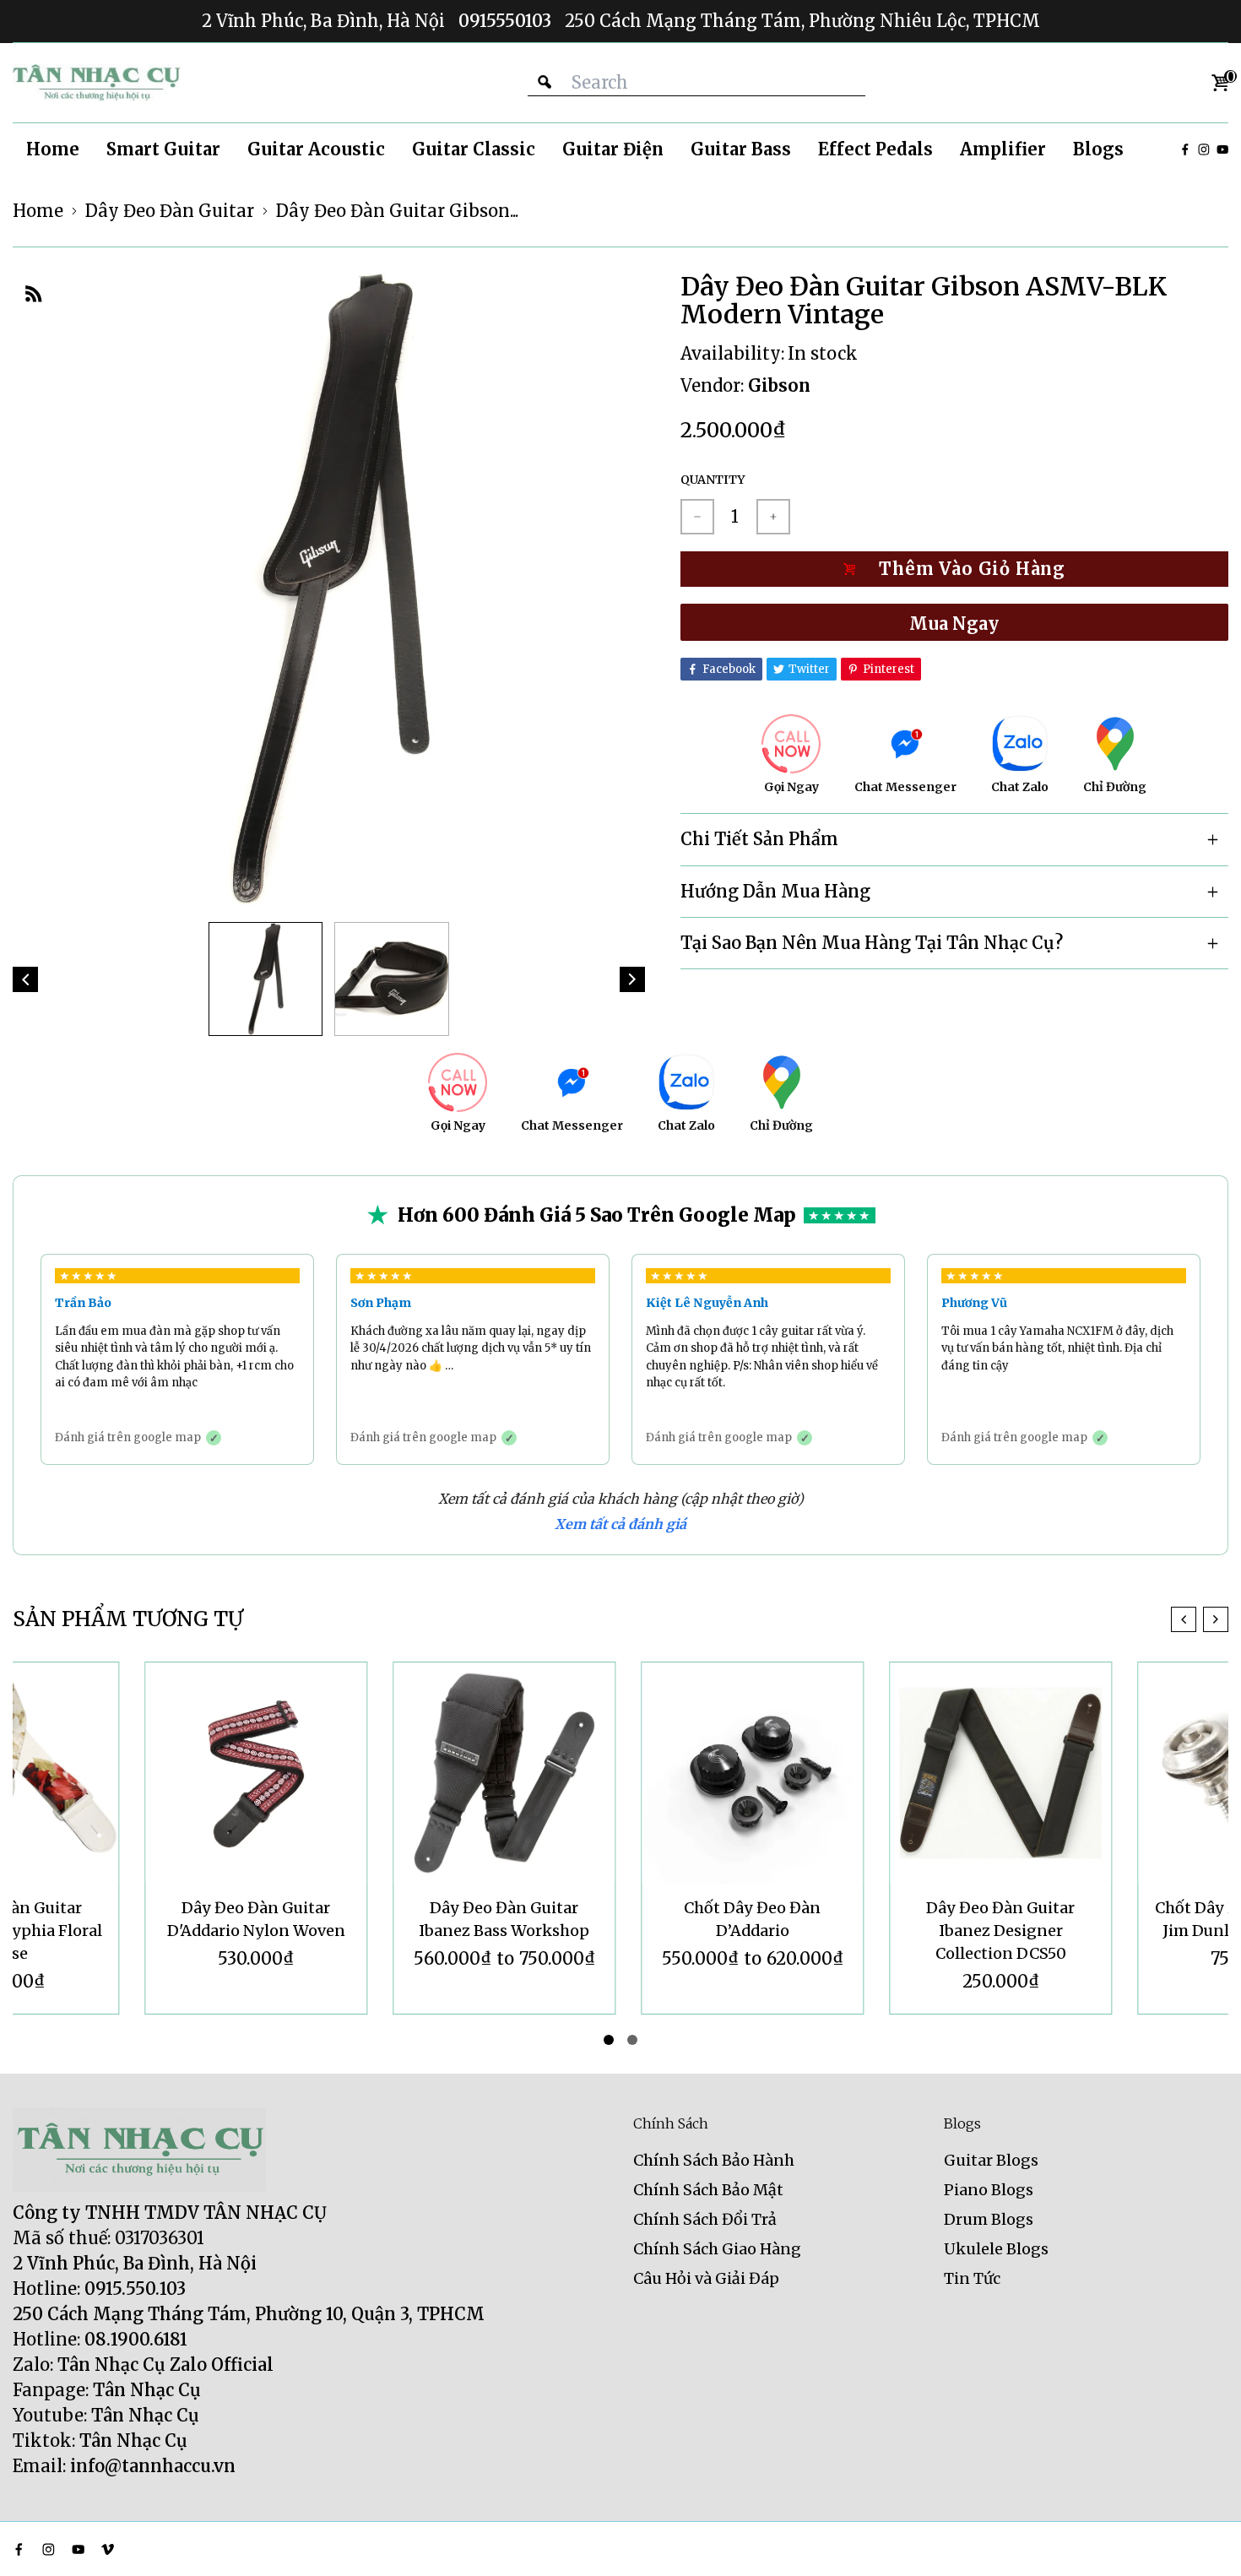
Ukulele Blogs (996, 2249)
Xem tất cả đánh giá (620, 1524)
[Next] (632, 979)
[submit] (545, 82)
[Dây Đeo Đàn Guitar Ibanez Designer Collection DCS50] (869, 1773)
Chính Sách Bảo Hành (714, 2160)
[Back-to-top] (1203, 2542)
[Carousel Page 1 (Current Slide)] (609, 2040)
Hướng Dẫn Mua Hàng (775, 891)
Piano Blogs (989, 2190)
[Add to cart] (954, 569)
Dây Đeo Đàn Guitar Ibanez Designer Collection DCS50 (869, 1931)
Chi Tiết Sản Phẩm (759, 839)
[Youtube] (1222, 149)
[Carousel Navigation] (1200, 1619)
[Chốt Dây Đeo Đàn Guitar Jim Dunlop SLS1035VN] (1117, 1773)
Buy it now (954, 622)
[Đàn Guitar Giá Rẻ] (97, 83)
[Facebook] (1185, 149)
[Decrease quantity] (697, 517)
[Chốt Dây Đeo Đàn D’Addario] (620, 1773)
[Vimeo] (108, 2549)
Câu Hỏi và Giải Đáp (706, 2278)
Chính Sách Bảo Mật (708, 2190)
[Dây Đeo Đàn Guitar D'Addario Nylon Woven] (124, 1773)
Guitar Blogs (991, 2160)
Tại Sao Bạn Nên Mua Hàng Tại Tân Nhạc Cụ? (872, 943)
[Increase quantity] (773, 517)
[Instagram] (1204, 149)
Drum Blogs (989, 2219)
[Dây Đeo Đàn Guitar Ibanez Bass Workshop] (372, 1773)
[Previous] (25, 979)
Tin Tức (972, 2278)
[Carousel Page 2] (632, 2040)
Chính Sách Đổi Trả (705, 2219)
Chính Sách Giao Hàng (717, 2249)
